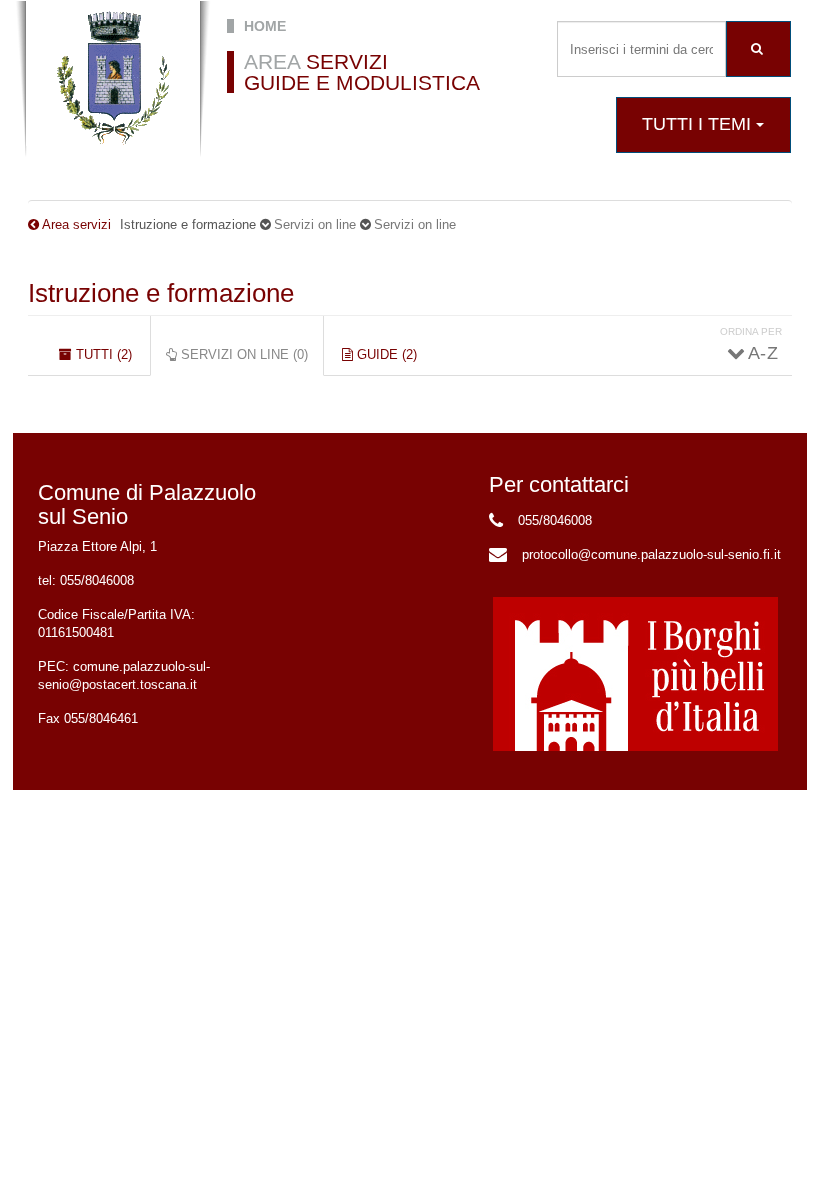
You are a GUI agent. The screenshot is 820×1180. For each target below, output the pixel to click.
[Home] (113, 79)
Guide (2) (385, 354)
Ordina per (751, 331)
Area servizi (76, 224)
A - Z (762, 353)
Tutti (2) (102, 354)
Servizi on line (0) (250, 361)
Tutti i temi (699, 124)
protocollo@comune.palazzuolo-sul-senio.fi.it (651, 554)
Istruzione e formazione (161, 293)
